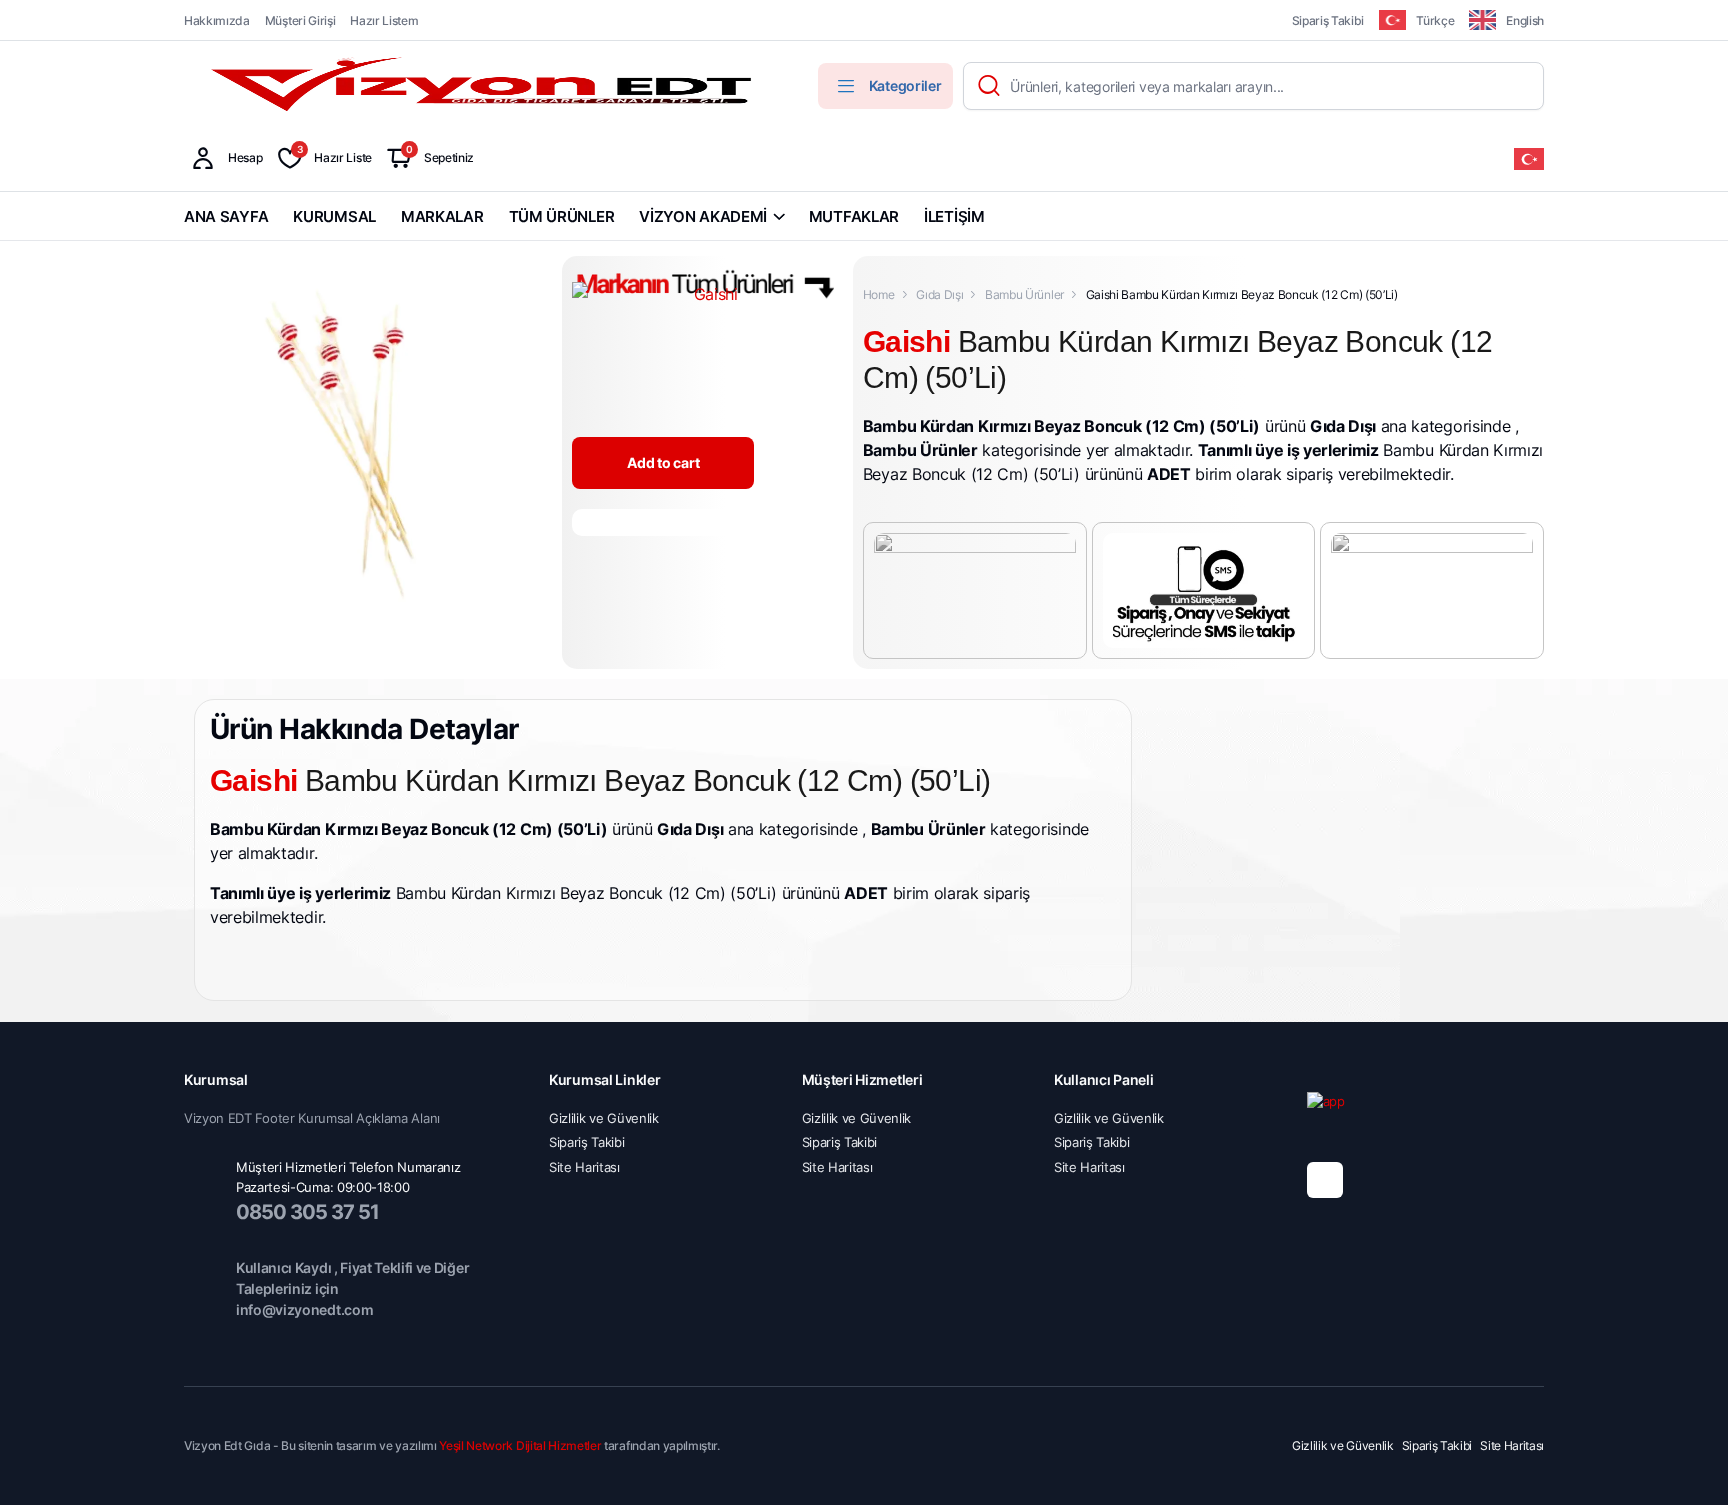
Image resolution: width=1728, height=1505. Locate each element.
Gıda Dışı (939, 294)
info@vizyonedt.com (304, 1309)
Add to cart (663, 462)
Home (879, 294)
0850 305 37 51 (307, 1212)
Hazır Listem (384, 20)
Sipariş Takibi (1328, 20)
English (1525, 20)
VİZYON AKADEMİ (703, 216)
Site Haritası (584, 1167)
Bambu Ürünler (1024, 294)
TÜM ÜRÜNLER (562, 216)
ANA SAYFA (226, 216)
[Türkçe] (1529, 158)
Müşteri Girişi (300, 20)
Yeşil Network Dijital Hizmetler (520, 1445)
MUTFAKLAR (854, 216)
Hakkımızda (217, 20)
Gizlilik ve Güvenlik (604, 1118)
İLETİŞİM (954, 216)
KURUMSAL (334, 216)
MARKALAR (442, 216)
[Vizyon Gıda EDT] (484, 86)
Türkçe (1435, 20)
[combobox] (1529, 158)
